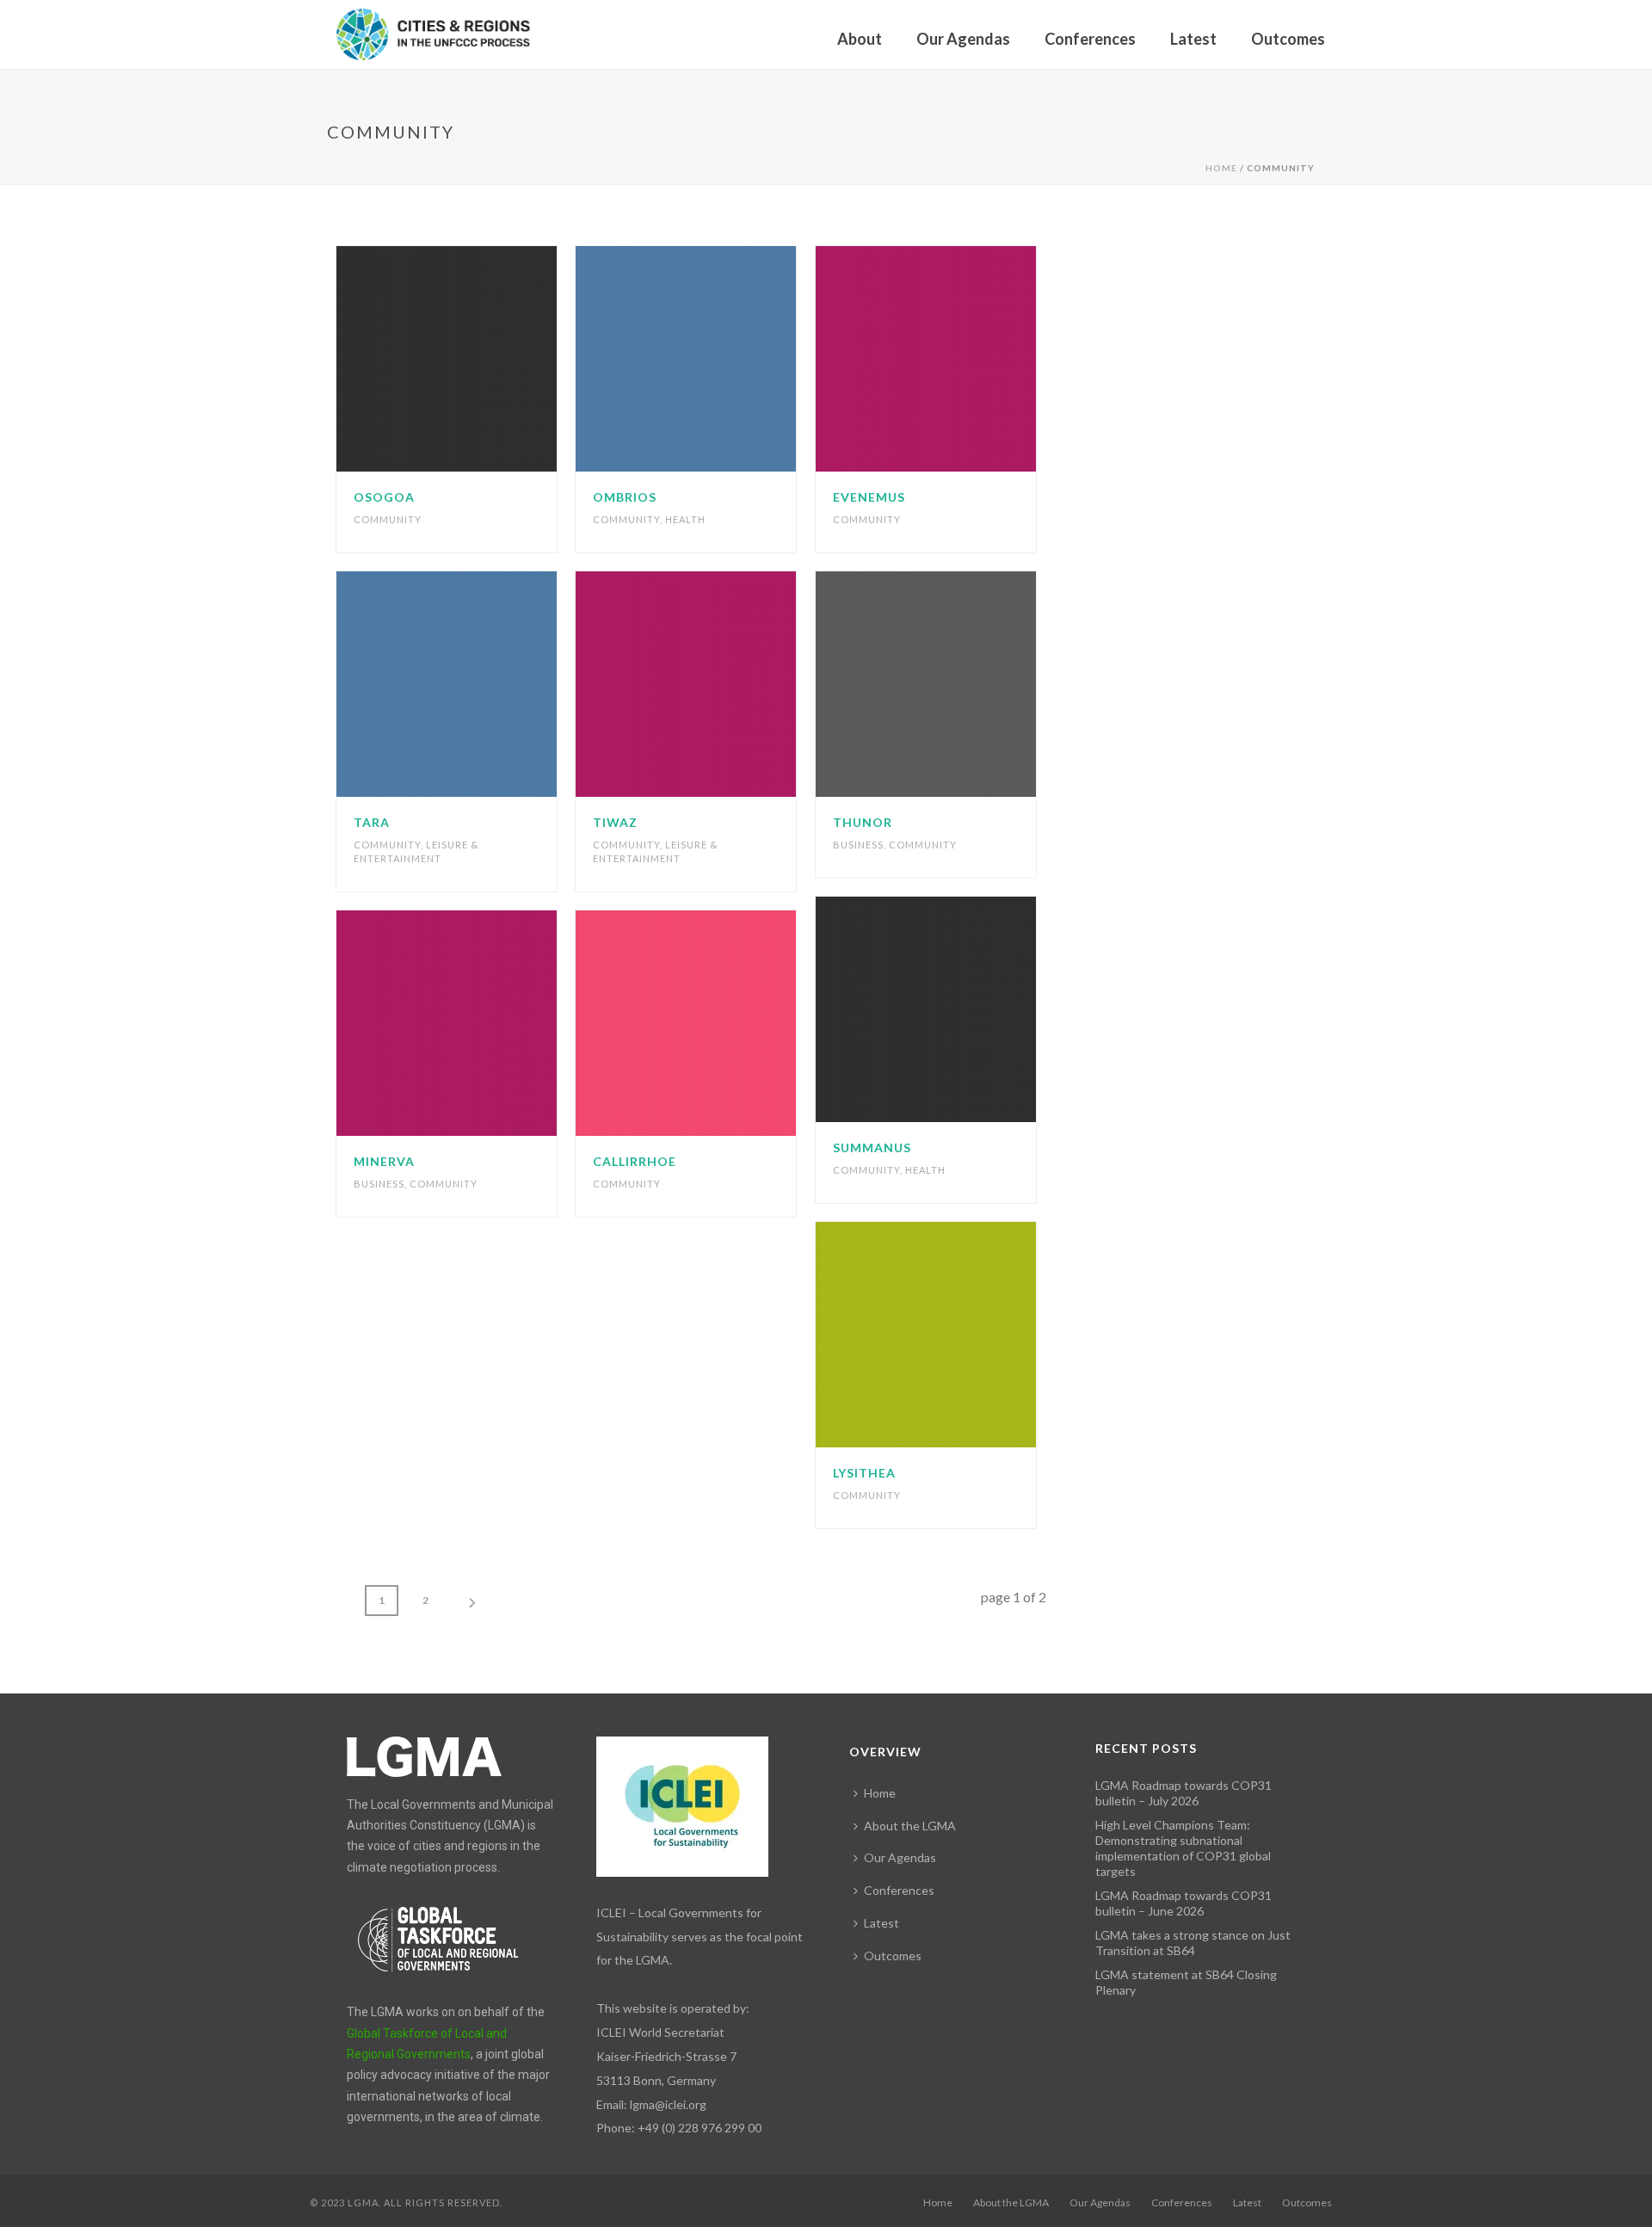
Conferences (1090, 39)
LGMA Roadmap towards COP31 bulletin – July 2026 (1184, 1793)
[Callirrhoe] (718, 1023)
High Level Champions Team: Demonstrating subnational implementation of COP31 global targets (1183, 1848)
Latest (1193, 39)
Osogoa (384, 497)
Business (858, 845)
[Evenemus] (958, 359)
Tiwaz (615, 822)
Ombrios (625, 497)
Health (685, 519)
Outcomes (1288, 39)
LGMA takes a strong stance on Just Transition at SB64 (1193, 1943)
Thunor (863, 822)
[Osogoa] (478, 359)
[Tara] (478, 684)
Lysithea (864, 1473)
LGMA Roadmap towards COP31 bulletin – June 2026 (1184, 1903)
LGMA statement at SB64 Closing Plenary (1186, 1982)
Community (388, 519)
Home (1221, 168)
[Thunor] (958, 684)
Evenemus (869, 497)
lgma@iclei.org (668, 2104)
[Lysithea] (958, 1335)
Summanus (872, 1147)
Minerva (384, 1161)
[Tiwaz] (718, 684)
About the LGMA (910, 1826)
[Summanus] (958, 1009)
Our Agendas (963, 39)
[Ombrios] (718, 359)
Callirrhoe (635, 1161)
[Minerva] (478, 1023)
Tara (372, 822)
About (860, 39)
